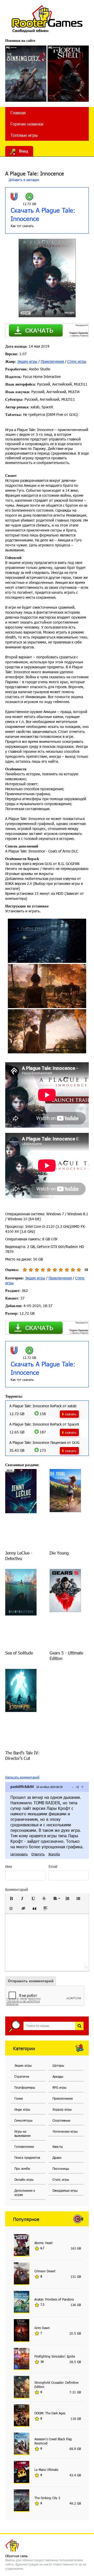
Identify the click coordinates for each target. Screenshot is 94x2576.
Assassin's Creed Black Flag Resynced (53, 2441)
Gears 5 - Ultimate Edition (66, 1656)
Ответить (38, 1854)
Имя (8, 1866)
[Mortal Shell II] (68, 74)
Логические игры (65, 2131)
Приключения (52, 361)
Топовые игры (24, 135)
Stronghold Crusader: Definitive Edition (56, 2385)
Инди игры (22, 2109)
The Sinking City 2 (47, 2498)
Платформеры (25, 2087)
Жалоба (54, 1854)
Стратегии (22, 2076)
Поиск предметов (27, 2157)
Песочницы (61, 2168)
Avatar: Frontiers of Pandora (54, 2299)
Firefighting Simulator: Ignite (55, 2356)
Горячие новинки (27, 124)
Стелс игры (77, 361)
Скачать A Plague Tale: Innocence (43, 214)
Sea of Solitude (19, 1653)
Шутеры (58, 2065)
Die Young (59, 1553)
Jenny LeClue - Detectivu (19, 1556)
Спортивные (61, 2120)
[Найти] (79, 2026)
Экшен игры (27, 361)
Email (53, 1866)
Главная (18, 113)
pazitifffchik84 (22, 1787)
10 (79, 1270)
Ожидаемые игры (65, 2190)
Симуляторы (23, 2120)
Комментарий (17, 1889)
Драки (57, 2157)
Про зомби (22, 2168)
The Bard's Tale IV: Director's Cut (22, 1755)
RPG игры (59, 2087)
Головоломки (24, 2146)
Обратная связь (16, 2556)
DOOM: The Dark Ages (50, 2413)
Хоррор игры (62, 2109)
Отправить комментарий (31, 1981)
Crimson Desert (45, 2271)
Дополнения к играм (25, 2193)
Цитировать (19, 1854)
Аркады (58, 2076)
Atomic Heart (43, 2243)
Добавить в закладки (23, 180)
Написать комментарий (22, 1777)
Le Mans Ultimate (46, 2470)
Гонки (19, 2098)
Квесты (58, 2146)
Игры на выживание (22, 2133)
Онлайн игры (24, 2179)
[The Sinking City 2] (26, 74)
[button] (11, 1899)
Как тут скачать (22, 226)
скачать (71, 1414)
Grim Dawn (42, 2328)
